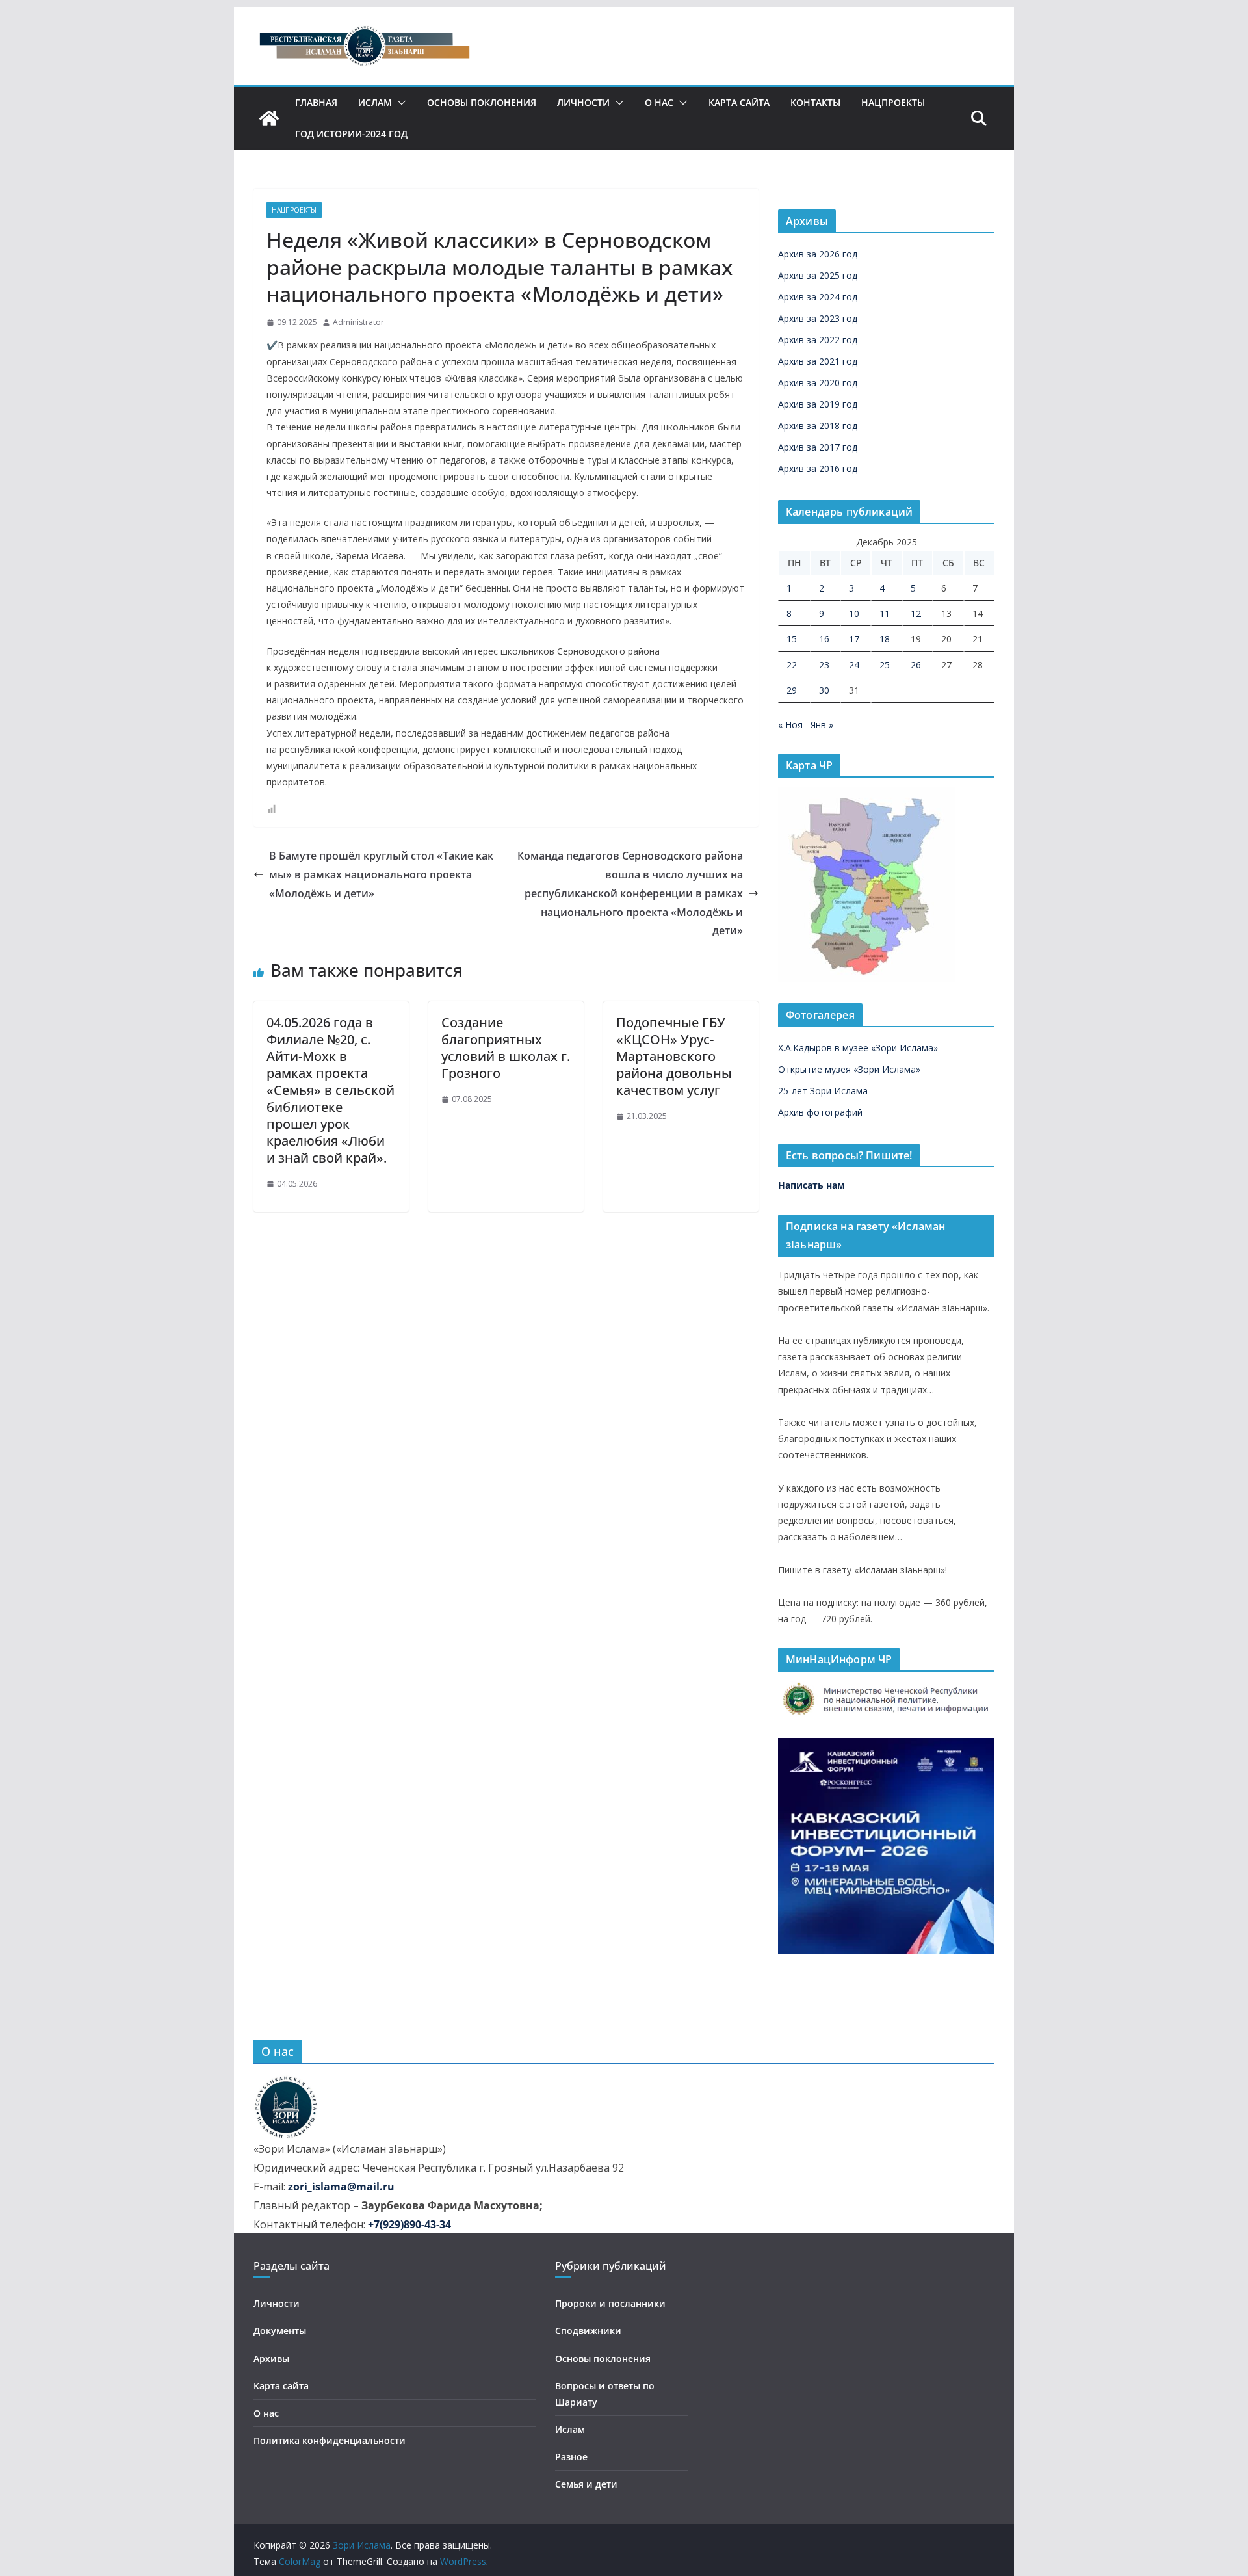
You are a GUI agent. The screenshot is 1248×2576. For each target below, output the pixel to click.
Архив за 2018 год (818, 426)
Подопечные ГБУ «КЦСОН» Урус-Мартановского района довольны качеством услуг (674, 1056)
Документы (280, 2331)
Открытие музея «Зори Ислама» (849, 1069)
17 (854, 639)
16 (824, 639)
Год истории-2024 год (351, 134)
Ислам (375, 102)
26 (916, 665)
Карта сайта (739, 102)
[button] (399, 103)
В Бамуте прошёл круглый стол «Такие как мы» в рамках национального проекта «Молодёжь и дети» (381, 874)
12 (916, 613)
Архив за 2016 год (818, 468)
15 (792, 639)
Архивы (271, 2359)
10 (854, 613)
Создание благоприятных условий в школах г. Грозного (506, 1048)
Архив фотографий (820, 1112)
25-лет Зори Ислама (823, 1091)
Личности (583, 102)
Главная (316, 102)
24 (854, 665)
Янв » (822, 725)
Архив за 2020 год (818, 383)
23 (824, 665)
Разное (571, 2457)
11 (885, 613)
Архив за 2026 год (818, 254)
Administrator (358, 322)
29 (792, 690)
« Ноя (790, 725)
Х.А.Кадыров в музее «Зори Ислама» (858, 1048)
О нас (659, 102)
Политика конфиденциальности (330, 2440)
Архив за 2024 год (818, 297)
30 (824, 690)
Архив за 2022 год (818, 340)
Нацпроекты (893, 102)
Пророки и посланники (610, 2303)
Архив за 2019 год (818, 404)
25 (885, 665)
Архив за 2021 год (818, 361)
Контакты (815, 102)
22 (792, 665)
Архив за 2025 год (818, 275)
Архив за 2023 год (818, 318)
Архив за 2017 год (818, 447)
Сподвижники (588, 2331)
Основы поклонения (482, 102)
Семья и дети (586, 2484)
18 (885, 639)
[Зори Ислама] (269, 118)
